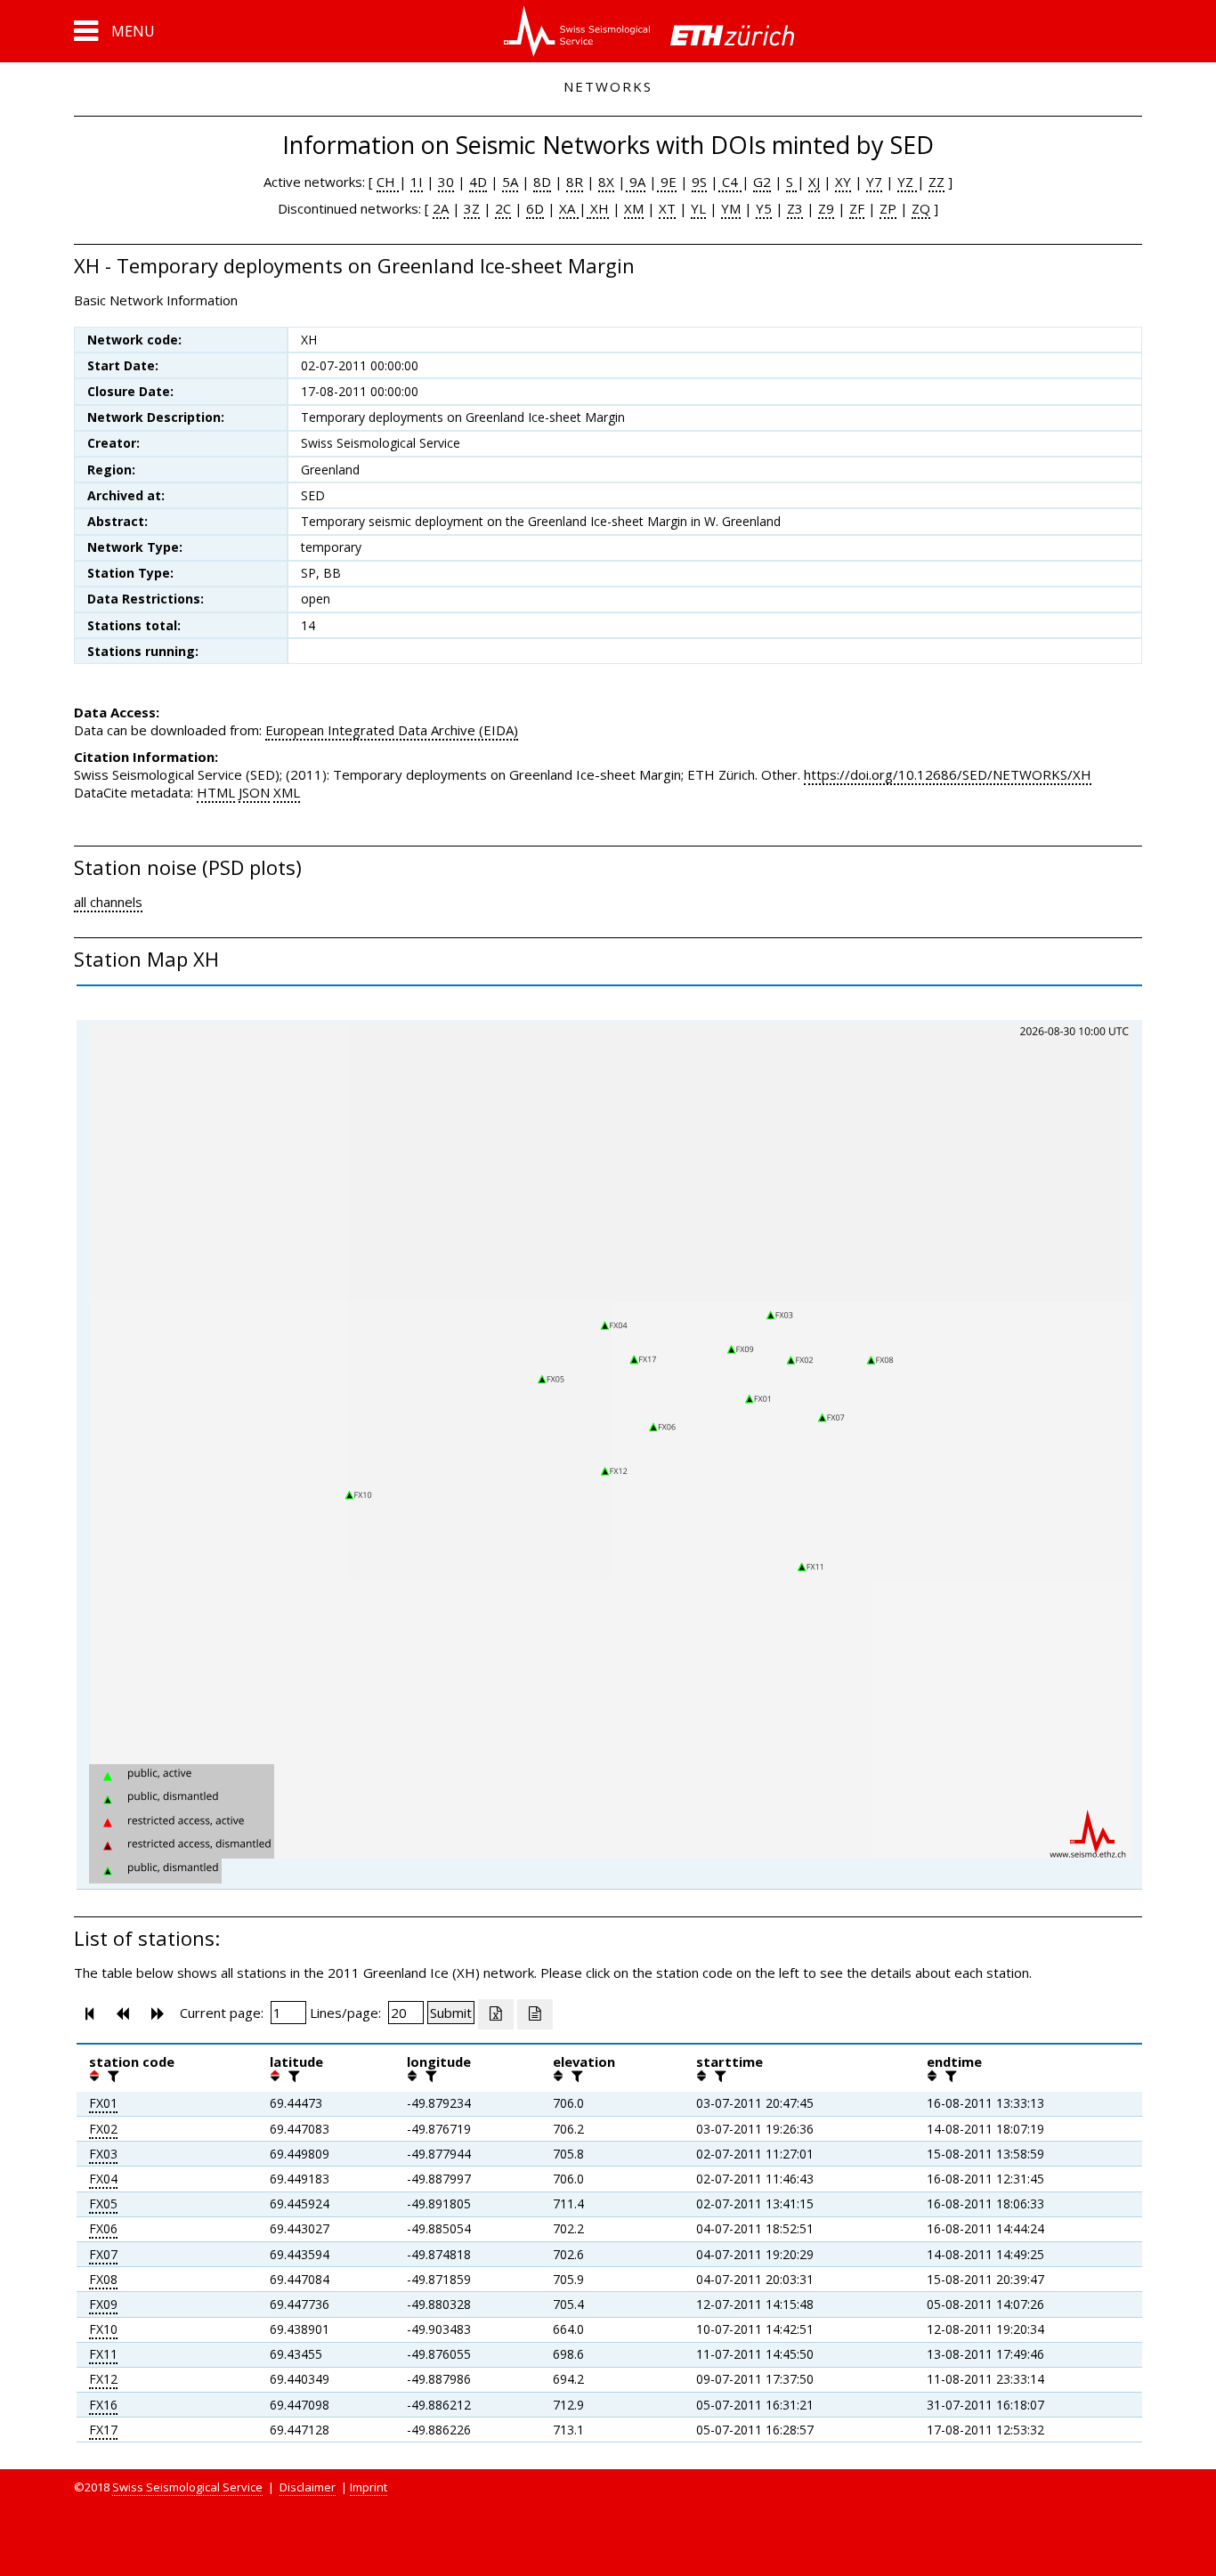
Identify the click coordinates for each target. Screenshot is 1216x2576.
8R (575, 182)
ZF (857, 208)
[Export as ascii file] (535, 2014)
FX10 (103, 2329)
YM (731, 208)
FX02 (103, 2129)
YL (698, 208)
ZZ (936, 182)
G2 (762, 182)
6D (535, 208)
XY (843, 182)
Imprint (369, 2487)
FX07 (103, 2254)
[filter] (111, 2076)
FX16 (103, 2405)
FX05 (103, 2203)
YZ (907, 182)
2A (441, 208)
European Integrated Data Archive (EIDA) (392, 730)
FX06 (103, 2228)
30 (446, 182)
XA (569, 208)
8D (542, 182)
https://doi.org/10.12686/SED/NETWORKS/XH (948, 774)
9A (636, 182)
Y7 (874, 182)
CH (388, 182)
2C (503, 208)
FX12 (103, 2379)
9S (699, 182)
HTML (216, 792)
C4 (730, 182)
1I (417, 182)
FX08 (103, 2279)
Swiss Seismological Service (187, 2487)
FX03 (103, 2154)
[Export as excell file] (496, 2014)
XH (598, 208)
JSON (254, 792)
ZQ (921, 208)
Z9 (826, 208)
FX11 (103, 2354)
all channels (108, 902)
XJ (814, 182)
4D (478, 182)
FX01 (103, 2103)
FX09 (103, 2304)
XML (287, 792)
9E (667, 182)
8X (606, 182)
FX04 (103, 2179)
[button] (114, 31)
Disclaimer (308, 2487)
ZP (888, 208)
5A (510, 182)
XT (667, 208)
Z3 (795, 208)
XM (634, 208)
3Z (472, 208)
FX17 (103, 2430)
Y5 (764, 208)
